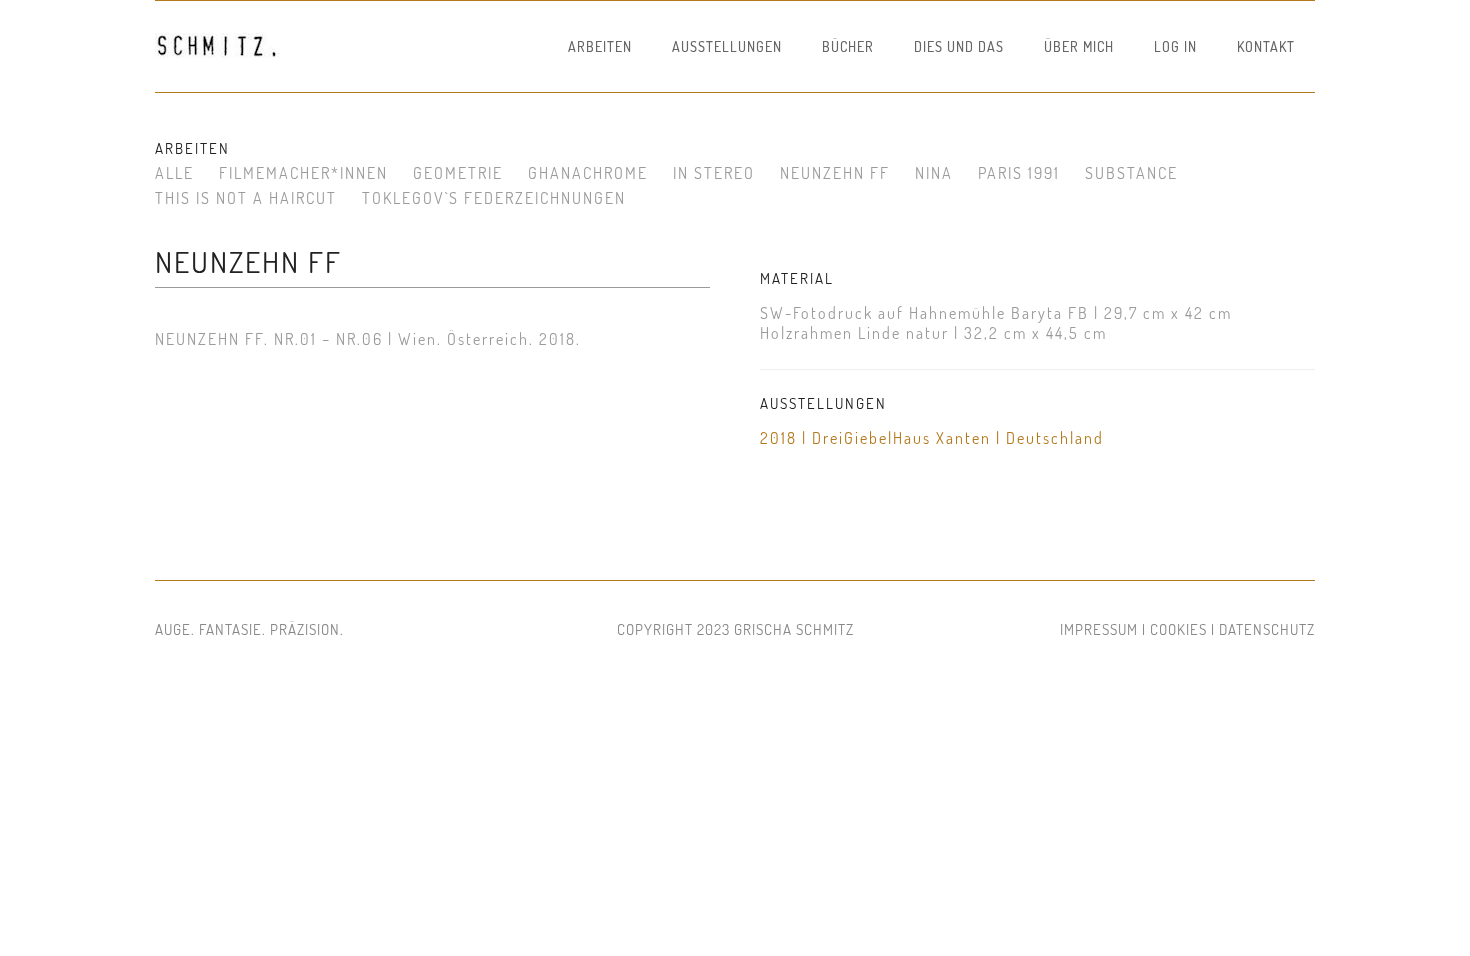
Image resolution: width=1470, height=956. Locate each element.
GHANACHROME (588, 173)
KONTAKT (1266, 46)
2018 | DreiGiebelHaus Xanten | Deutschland (932, 438)
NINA (934, 173)
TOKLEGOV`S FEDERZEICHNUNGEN (494, 198)
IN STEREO (714, 173)
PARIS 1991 (1019, 173)
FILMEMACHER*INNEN (303, 173)
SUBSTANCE (1131, 173)
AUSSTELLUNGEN (727, 46)
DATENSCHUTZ (1267, 629)
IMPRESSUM (1099, 629)
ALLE (174, 173)
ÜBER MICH (1079, 46)
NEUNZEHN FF (835, 173)
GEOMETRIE (458, 173)
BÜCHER (848, 46)
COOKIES (1178, 629)
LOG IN (1175, 46)
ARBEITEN (600, 46)
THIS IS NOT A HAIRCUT (246, 198)
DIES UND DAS (959, 46)
